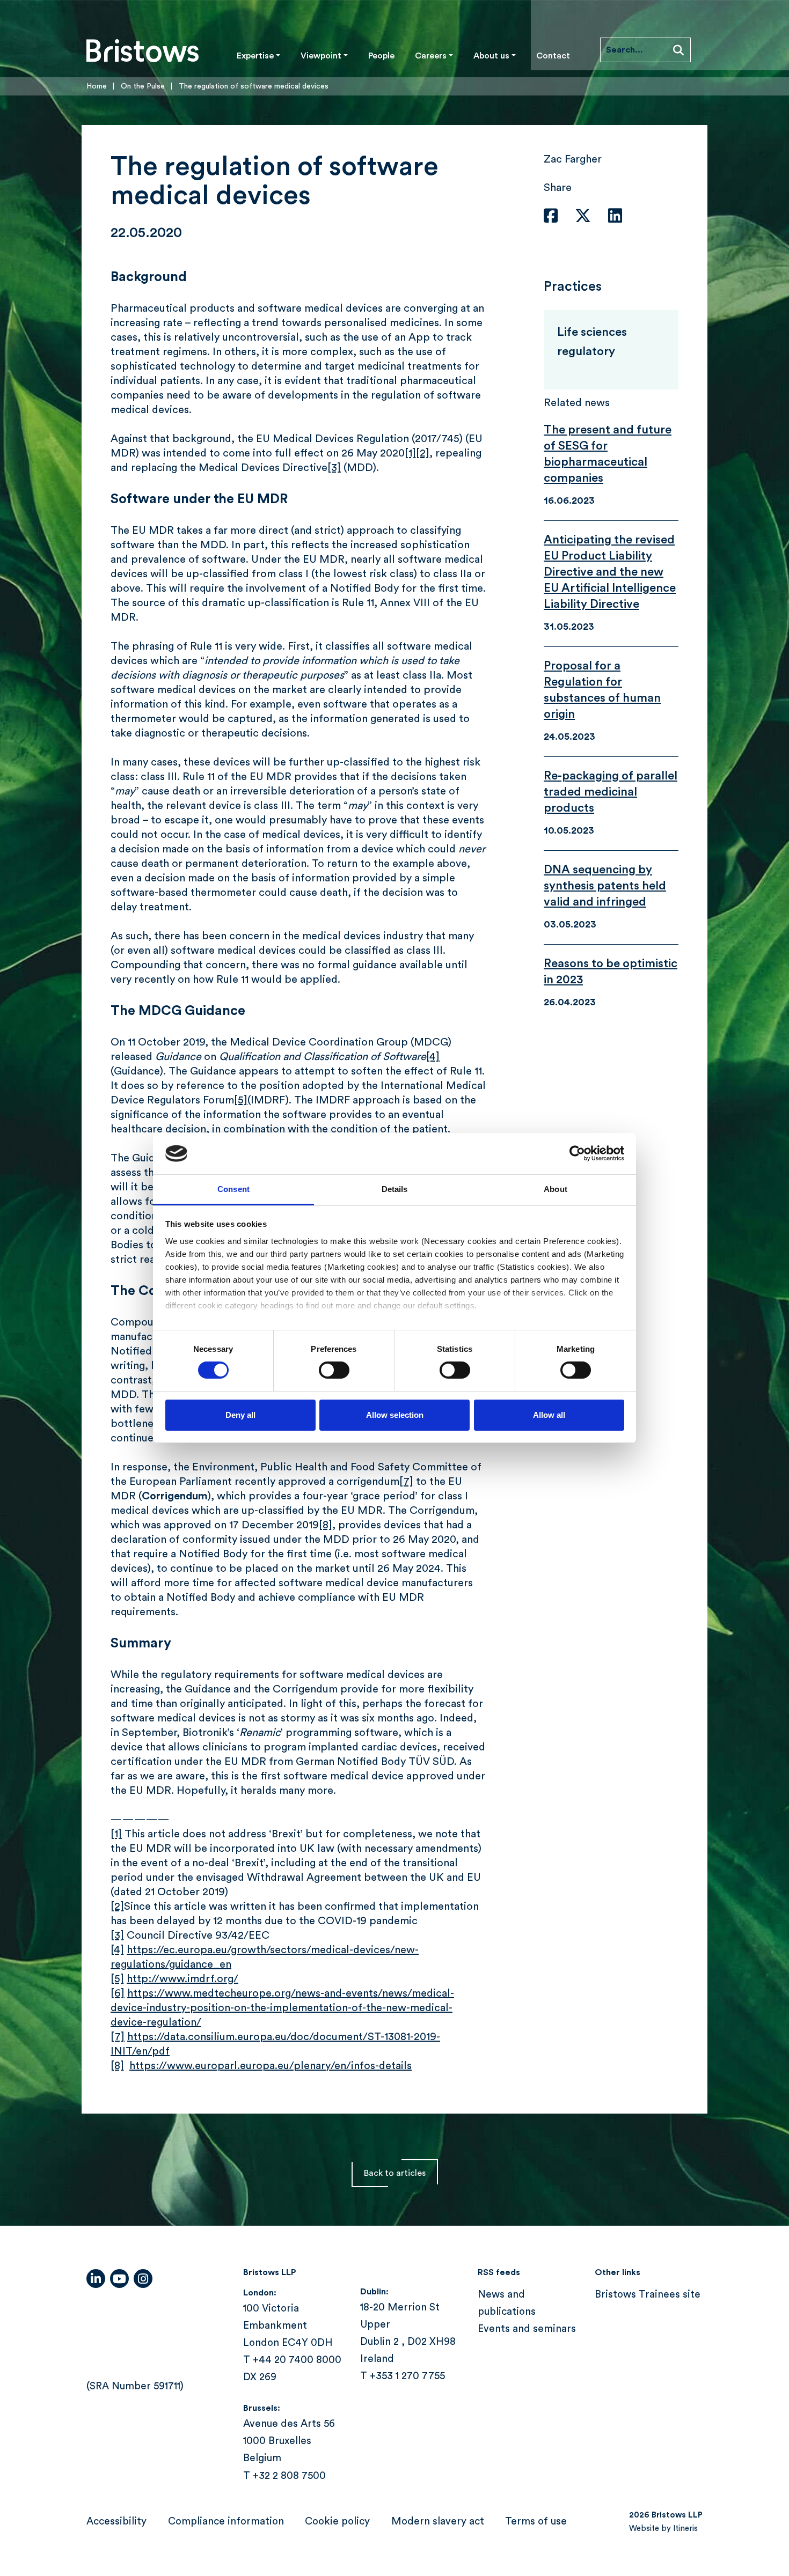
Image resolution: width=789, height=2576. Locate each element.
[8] (326, 1525)
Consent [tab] (233, 1189)
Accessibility (116, 2522)
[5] (241, 1100)
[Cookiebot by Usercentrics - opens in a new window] (577, 1153)
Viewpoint (321, 56)
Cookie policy (337, 2522)
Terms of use (536, 2522)
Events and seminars (527, 2329)
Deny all (240, 1415)
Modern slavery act (438, 2522)
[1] (410, 453)
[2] (423, 453)
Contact (553, 56)
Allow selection (395, 1415)
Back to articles (395, 2173)
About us (491, 56)
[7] (406, 1482)
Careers (431, 56)
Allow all (549, 1415)
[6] (118, 1993)
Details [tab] (395, 1189)
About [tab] (556, 1189)
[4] (433, 1057)
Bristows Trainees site (648, 2295)
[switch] (334, 1370)
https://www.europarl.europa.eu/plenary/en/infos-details (271, 2066)
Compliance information (226, 2522)
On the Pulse (143, 86)
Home (97, 86)
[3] (334, 468)
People (381, 56)
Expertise (255, 56)
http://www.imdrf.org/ (182, 1979)
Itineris (685, 2529)
